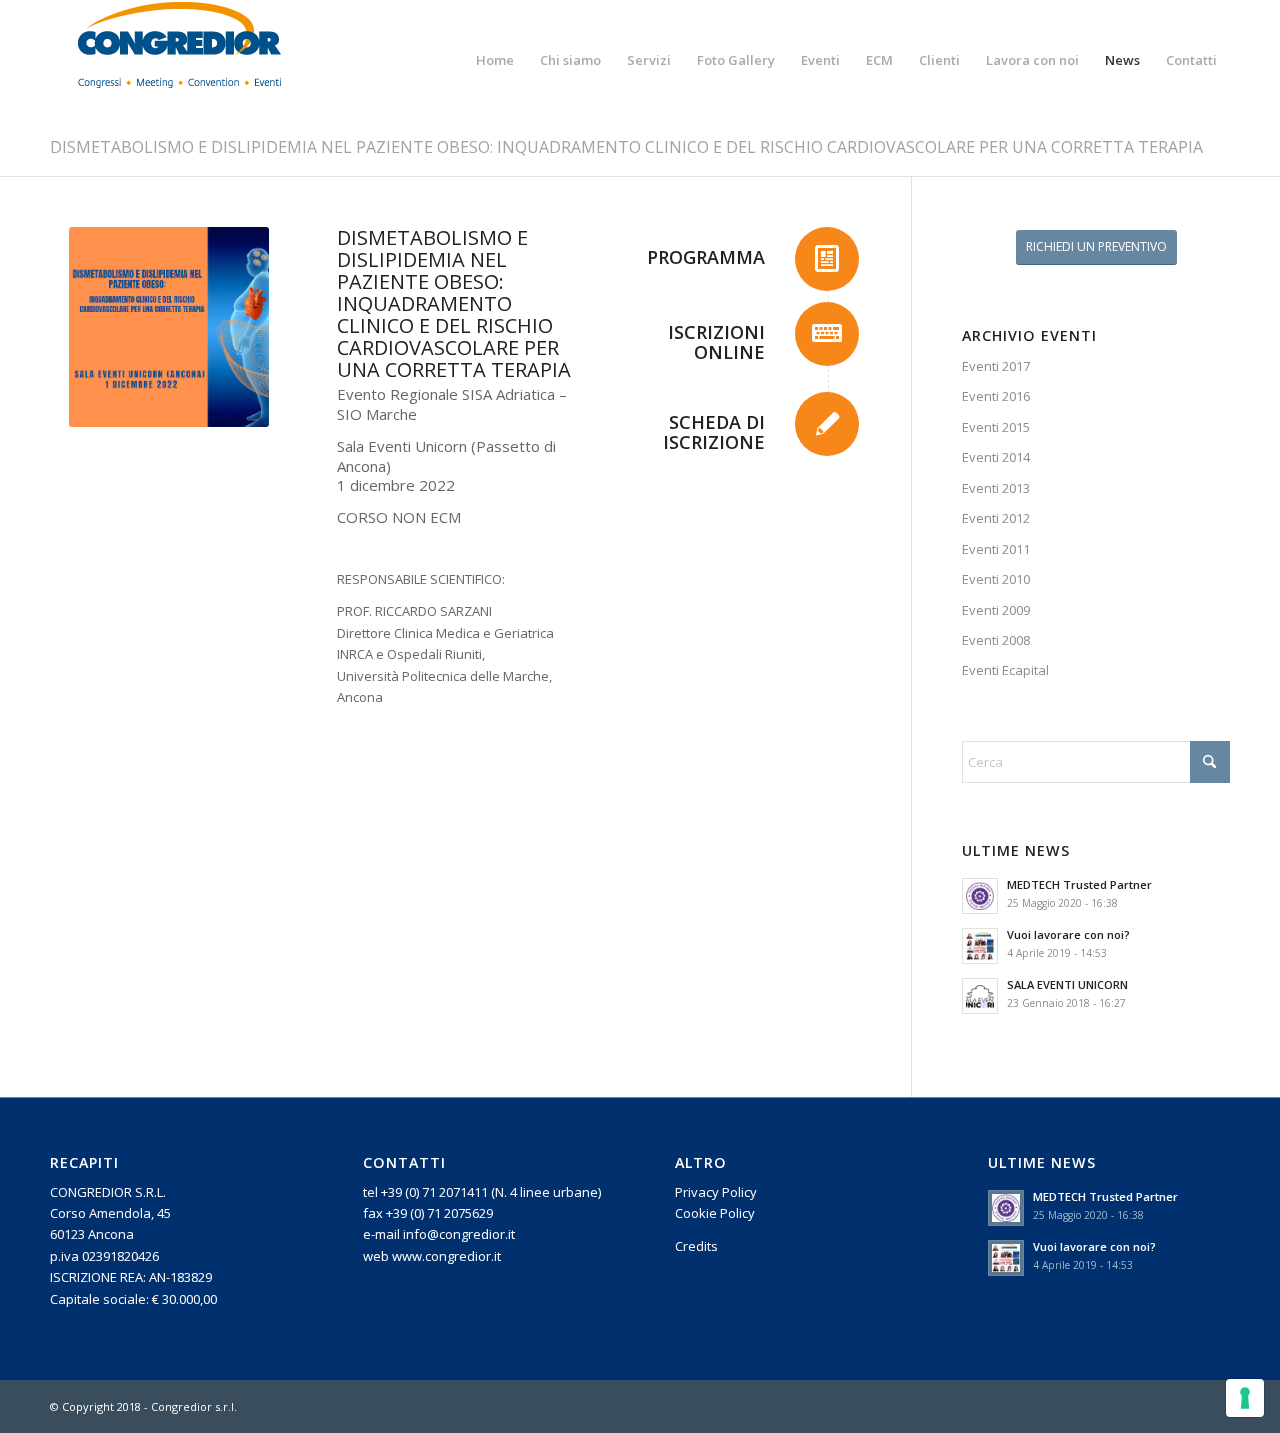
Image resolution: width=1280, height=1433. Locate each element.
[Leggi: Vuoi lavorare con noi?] (980, 946)
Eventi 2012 (996, 518)
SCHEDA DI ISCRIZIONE (714, 432)
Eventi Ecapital (1005, 670)
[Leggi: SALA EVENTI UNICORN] (980, 996)
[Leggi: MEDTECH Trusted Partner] (980, 896)
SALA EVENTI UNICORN (1067, 984)
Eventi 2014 (996, 457)
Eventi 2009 (996, 610)
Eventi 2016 (996, 396)
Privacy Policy (716, 1192)
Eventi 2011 (996, 549)
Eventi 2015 (996, 427)
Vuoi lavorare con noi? (1068, 934)
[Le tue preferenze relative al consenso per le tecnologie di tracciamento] (1245, 1398)
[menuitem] (495, 60)
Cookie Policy (715, 1213)
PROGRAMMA (706, 257)
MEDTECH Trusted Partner (1079, 884)
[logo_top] (180, 60)
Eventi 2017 (996, 366)
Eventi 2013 (996, 488)
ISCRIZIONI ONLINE (716, 342)
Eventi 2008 (996, 640)
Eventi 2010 (996, 579)
